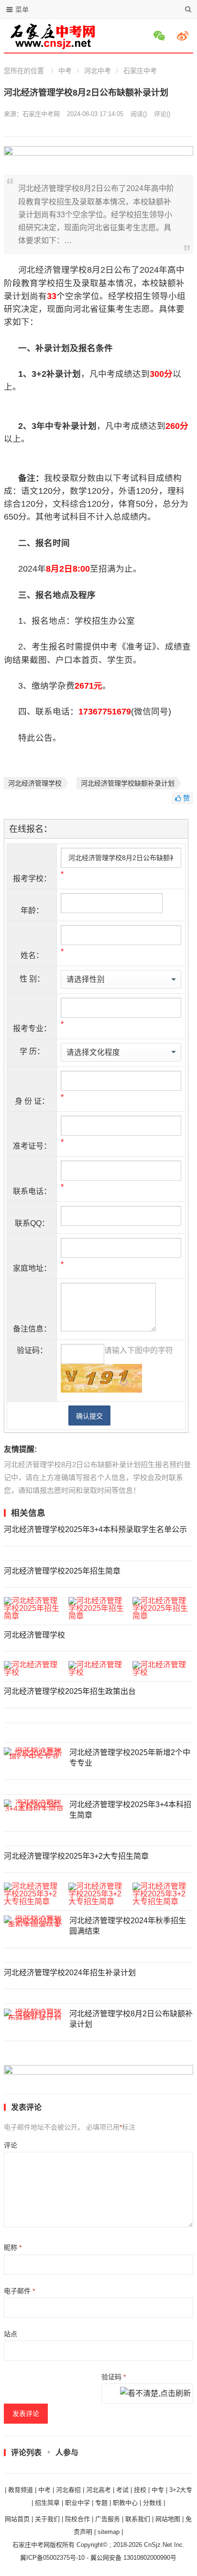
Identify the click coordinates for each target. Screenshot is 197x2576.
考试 (122, 2490)
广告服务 (108, 2519)
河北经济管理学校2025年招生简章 (62, 1571)
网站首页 (17, 2519)
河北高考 (98, 2490)
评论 (11, 2145)
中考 (65, 71)
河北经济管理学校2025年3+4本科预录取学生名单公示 (95, 1529)
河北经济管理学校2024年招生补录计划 (70, 1973)
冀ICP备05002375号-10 (52, 2558)
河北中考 (98, 71)
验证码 (114, 2377)
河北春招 (68, 2490)
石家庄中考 (140, 71)
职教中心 (125, 2503)
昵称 (13, 2247)
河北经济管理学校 (35, 783)
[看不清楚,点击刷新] (155, 2394)
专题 (101, 2503)
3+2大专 (181, 2490)
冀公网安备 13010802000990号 (133, 2558)
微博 (184, 36)
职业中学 (77, 2503)
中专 (158, 2490)
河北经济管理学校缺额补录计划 (128, 783)
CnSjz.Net (158, 2545)
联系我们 (138, 2519)
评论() (162, 114)
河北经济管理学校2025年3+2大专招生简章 (76, 1856)
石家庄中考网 (41, 114)
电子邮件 (19, 2291)
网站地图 (168, 2519)
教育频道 (21, 2490)
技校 (140, 2490)
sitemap (109, 2532)
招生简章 (47, 2503)
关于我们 (47, 2519)
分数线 (152, 2503)
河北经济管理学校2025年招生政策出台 (70, 1691)
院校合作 (77, 2519)
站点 (11, 2334)
